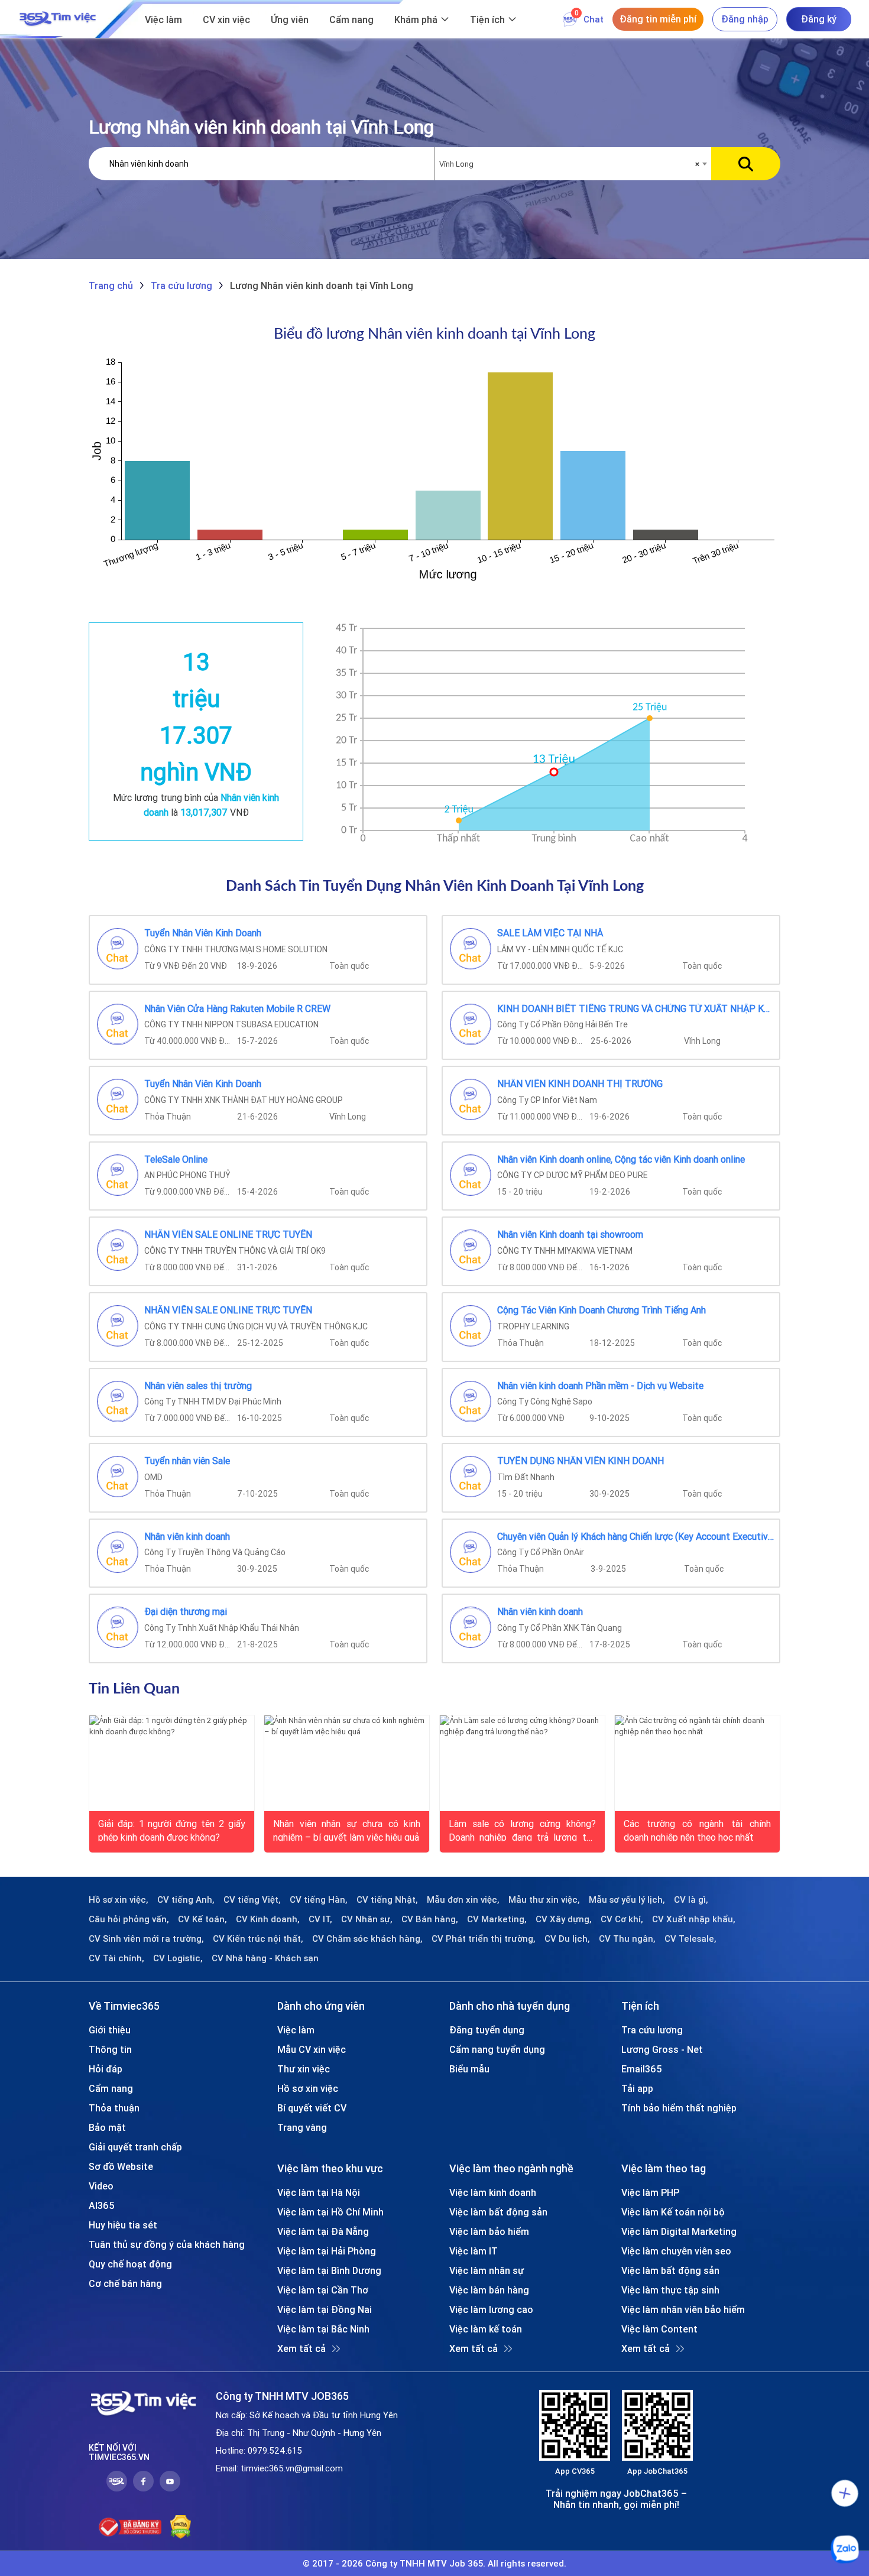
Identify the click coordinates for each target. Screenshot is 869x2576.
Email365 (642, 2069)
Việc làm (163, 20)
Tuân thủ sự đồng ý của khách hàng (167, 2244)
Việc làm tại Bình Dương (329, 2270)
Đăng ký (819, 19)
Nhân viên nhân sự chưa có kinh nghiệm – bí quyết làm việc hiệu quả (347, 1829)
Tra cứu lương (652, 2030)
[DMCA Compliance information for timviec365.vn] (181, 2527)
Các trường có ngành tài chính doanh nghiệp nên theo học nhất (697, 1829)
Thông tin (110, 2049)
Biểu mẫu (469, 2069)
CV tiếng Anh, (186, 1900)
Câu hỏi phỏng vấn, (129, 1919)
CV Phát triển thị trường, (484, 1939)
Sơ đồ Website (121, 2166)
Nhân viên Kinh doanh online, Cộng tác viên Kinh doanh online (621, 1160)
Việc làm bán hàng (489, 2290)
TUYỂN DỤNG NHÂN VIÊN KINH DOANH (581, 1461)
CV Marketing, (497, 1919)
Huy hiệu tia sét (123, 2225)
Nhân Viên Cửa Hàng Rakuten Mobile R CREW (237, 1009)
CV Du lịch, (567, 1939)
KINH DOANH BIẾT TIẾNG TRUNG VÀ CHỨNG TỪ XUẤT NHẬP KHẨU (636, 1009)
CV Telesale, (690, 1939)
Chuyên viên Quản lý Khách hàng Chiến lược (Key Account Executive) (636, 1537)
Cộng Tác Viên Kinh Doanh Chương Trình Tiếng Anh (602, 1310)
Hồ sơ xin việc (308, 2088)
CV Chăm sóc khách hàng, (367, 1939)
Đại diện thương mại (186, 1612)
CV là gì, (691, 1900)
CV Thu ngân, (627, 1939)
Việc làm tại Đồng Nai (325, 2309)
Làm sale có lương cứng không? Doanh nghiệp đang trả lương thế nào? (522, 1829)
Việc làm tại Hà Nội (319, 2192)
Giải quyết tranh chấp (135, 2147)
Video (101, 2186)
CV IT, (320, 1919)
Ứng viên (290, 20)
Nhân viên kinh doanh (187, 1537)
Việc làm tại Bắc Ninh (323, 2329)
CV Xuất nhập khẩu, (694, 1919)
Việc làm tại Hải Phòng (327, 2251)
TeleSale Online (176, 1160)
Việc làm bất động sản (498, 2212)
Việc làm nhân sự (487, 2270)
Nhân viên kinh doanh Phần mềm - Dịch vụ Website (600, 1386)
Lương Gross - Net (662, 2049)
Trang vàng (302, 2127)
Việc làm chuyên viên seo (676, 2251)
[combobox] (573, 164)
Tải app (637, 2088)
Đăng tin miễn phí (658, 19)
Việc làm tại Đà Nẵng (323, 2231)
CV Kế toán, (202, 1919)
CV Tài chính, (116, 1958)
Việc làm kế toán (486, 2329)
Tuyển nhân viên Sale (187, 1461)
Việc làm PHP (650, 2192)
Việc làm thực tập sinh (670, 2290)
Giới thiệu (110, 2030)
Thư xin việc (304, 2069)
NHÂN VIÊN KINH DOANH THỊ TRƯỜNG (580, 1084)
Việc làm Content (659, 2329)
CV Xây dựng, (564, 1919)
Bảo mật (107, 2127)
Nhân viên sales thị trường (198, 1386)
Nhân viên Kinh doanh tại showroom (570, 1235)
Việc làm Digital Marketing (679, 2231)
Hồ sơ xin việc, (119, 1900)
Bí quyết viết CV (312, 2108)
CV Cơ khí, (622, 1919)
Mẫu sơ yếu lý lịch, (627, 1900)
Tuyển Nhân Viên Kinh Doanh (203, 933)
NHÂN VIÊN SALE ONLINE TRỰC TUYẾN (228, 1235)
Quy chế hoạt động (130, 2264)
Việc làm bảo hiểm (489, 2231)
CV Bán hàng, (430, 1919)
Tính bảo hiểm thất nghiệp (679, 2108)
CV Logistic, (178, 1958)
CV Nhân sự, (367, 1919)
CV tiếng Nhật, (387, 1900)
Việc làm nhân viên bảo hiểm (683, 2309)
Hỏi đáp (106, 2069)
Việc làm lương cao (491, 2309)
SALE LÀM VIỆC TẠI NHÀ (550, 933)
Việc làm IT (474, 2251)
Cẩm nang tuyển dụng (497, 2049)
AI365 (102, 2205)
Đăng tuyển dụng (487, 2030)
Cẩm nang (351, 20)
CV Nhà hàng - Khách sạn (265, 1958)
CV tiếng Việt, (252, 1900)
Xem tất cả (301, 2348)
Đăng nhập (745, 19)
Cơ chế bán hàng (125, 2283)
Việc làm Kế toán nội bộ (673, 2212)
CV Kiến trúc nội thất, (258, 1939)
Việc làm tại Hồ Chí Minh (330, 2212)
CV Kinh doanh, (268, 1919)
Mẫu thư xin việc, (544, 1900)
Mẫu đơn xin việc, (463, 1900)
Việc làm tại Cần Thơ (323, 2290)
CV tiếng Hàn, (319, 1900)
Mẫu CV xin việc (312, 2049)
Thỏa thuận (114, 2108)
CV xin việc (226, 20)
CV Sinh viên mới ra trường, (146, 1939)
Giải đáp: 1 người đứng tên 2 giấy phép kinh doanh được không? (172, 1829)
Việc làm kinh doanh (493, 2192)
